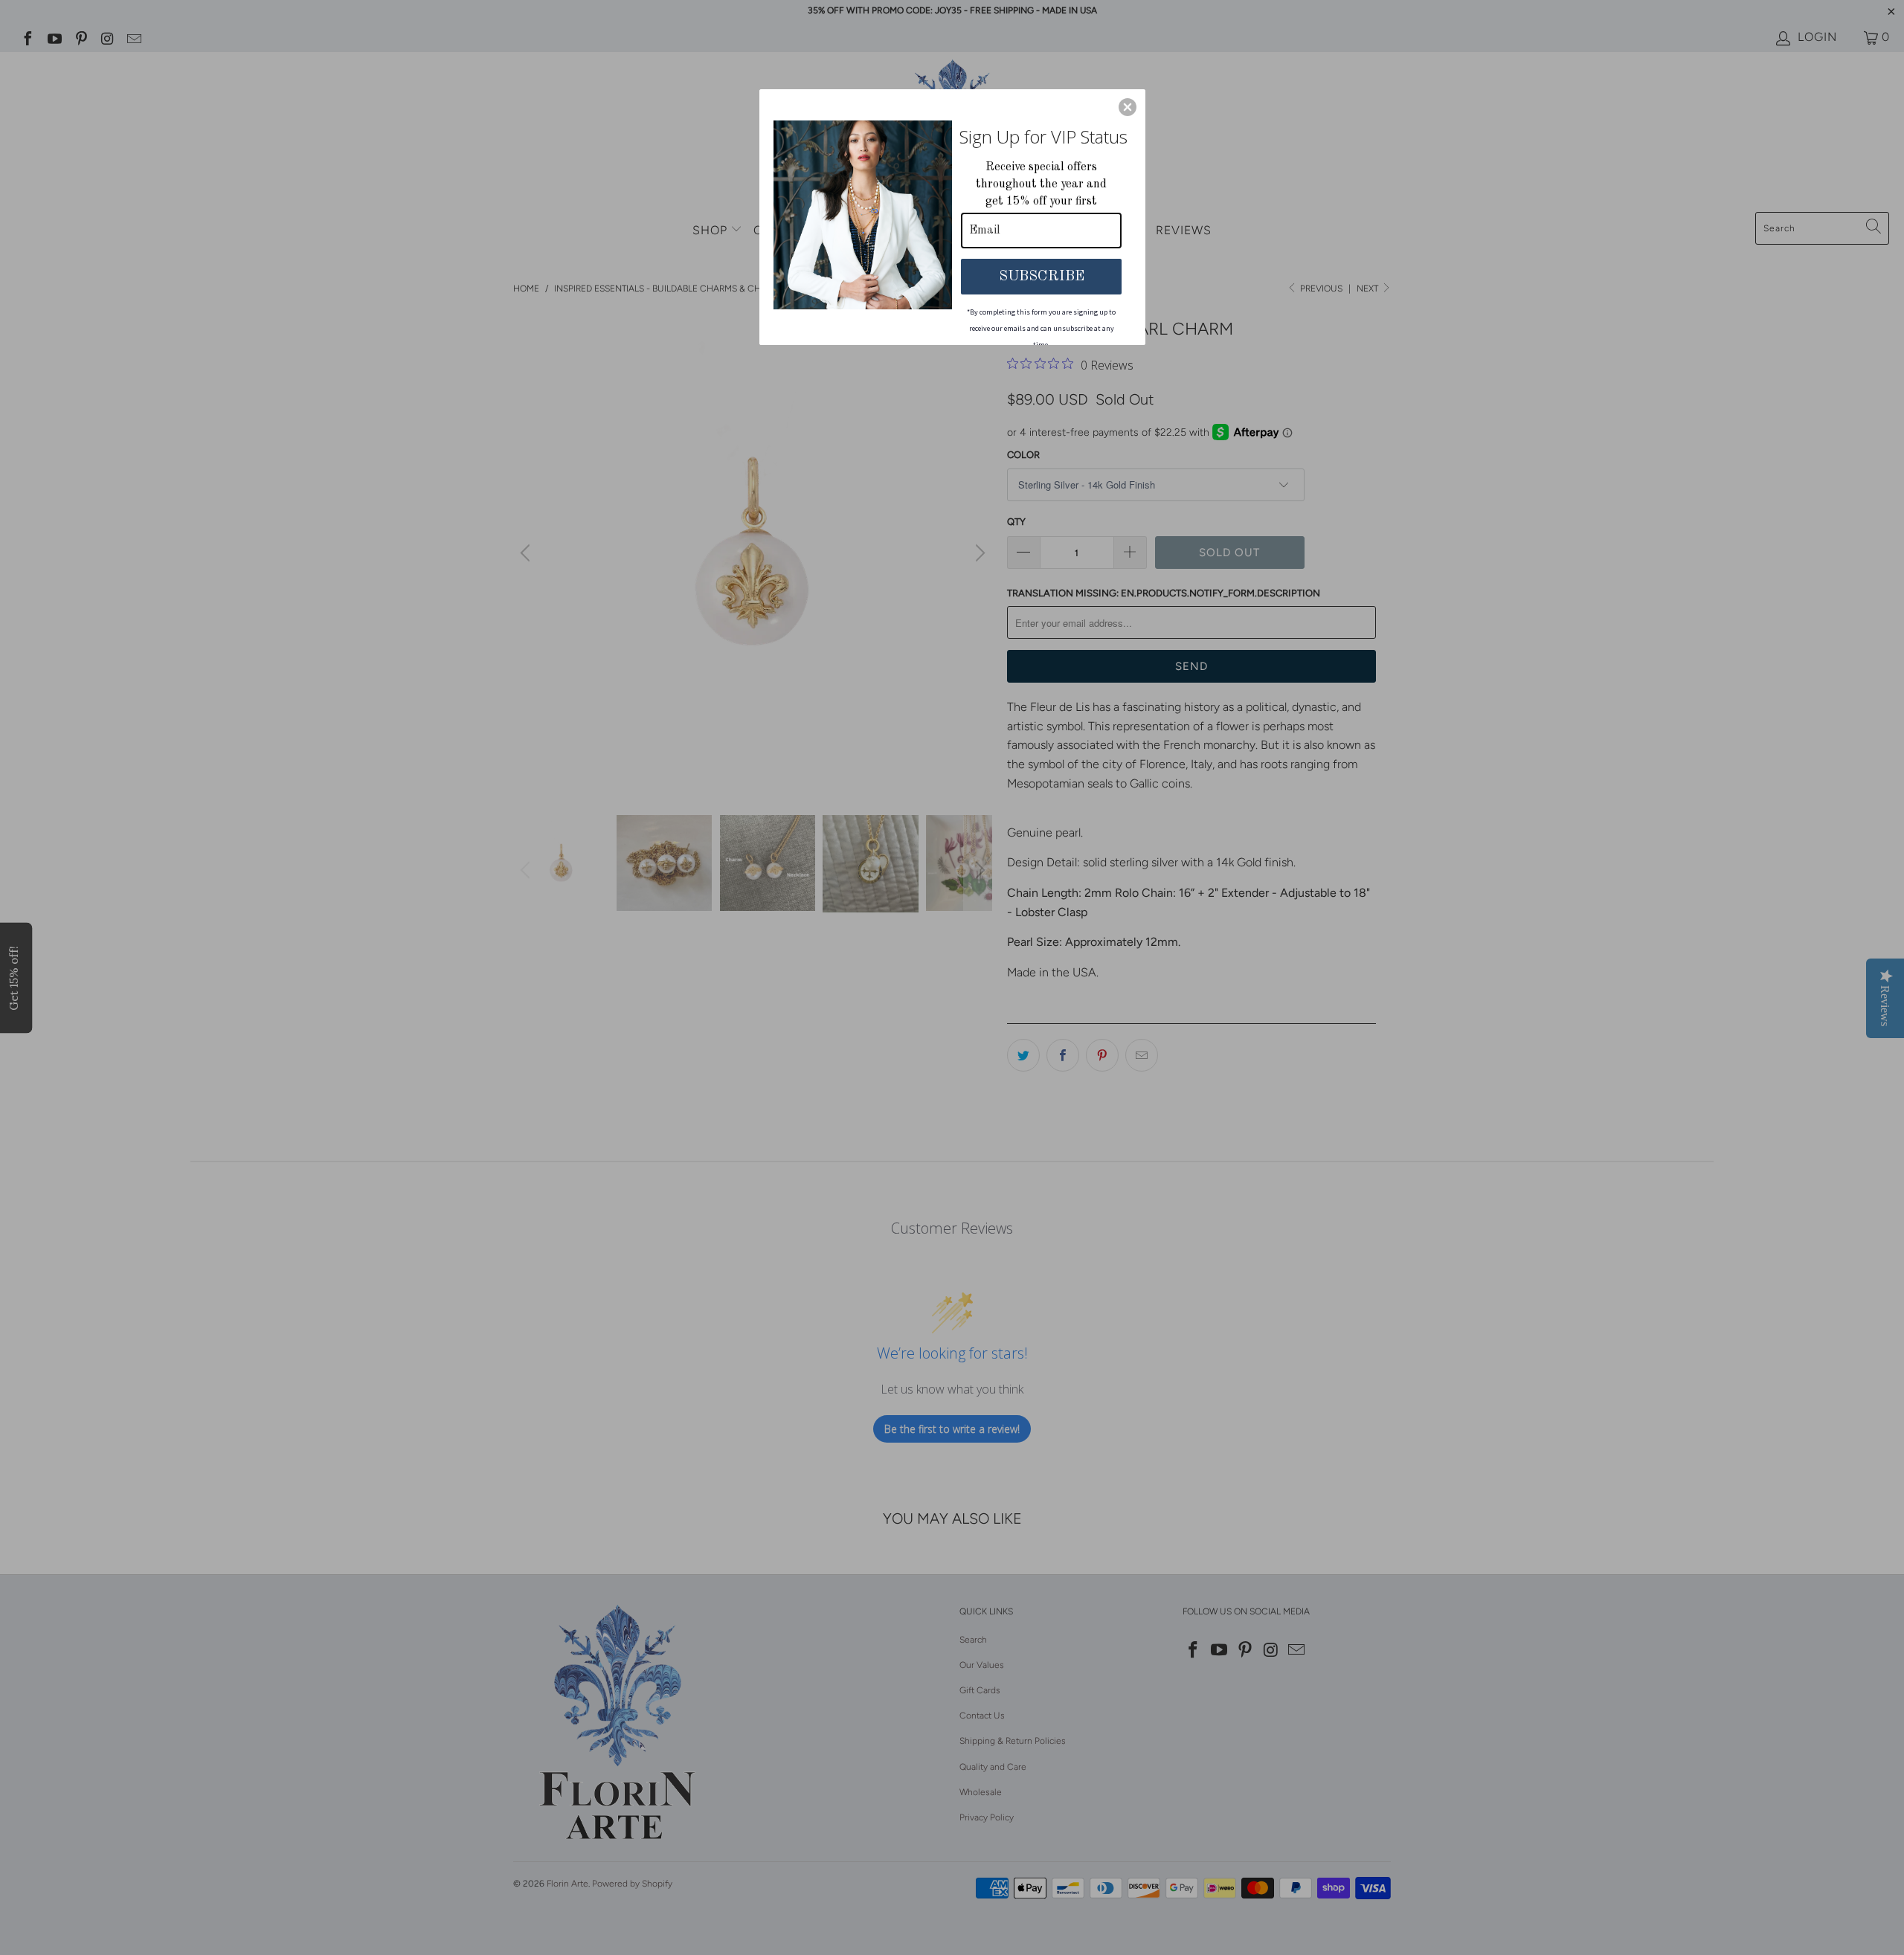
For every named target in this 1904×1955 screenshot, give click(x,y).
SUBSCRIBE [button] (1042, 277)
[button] (1128, 107)
